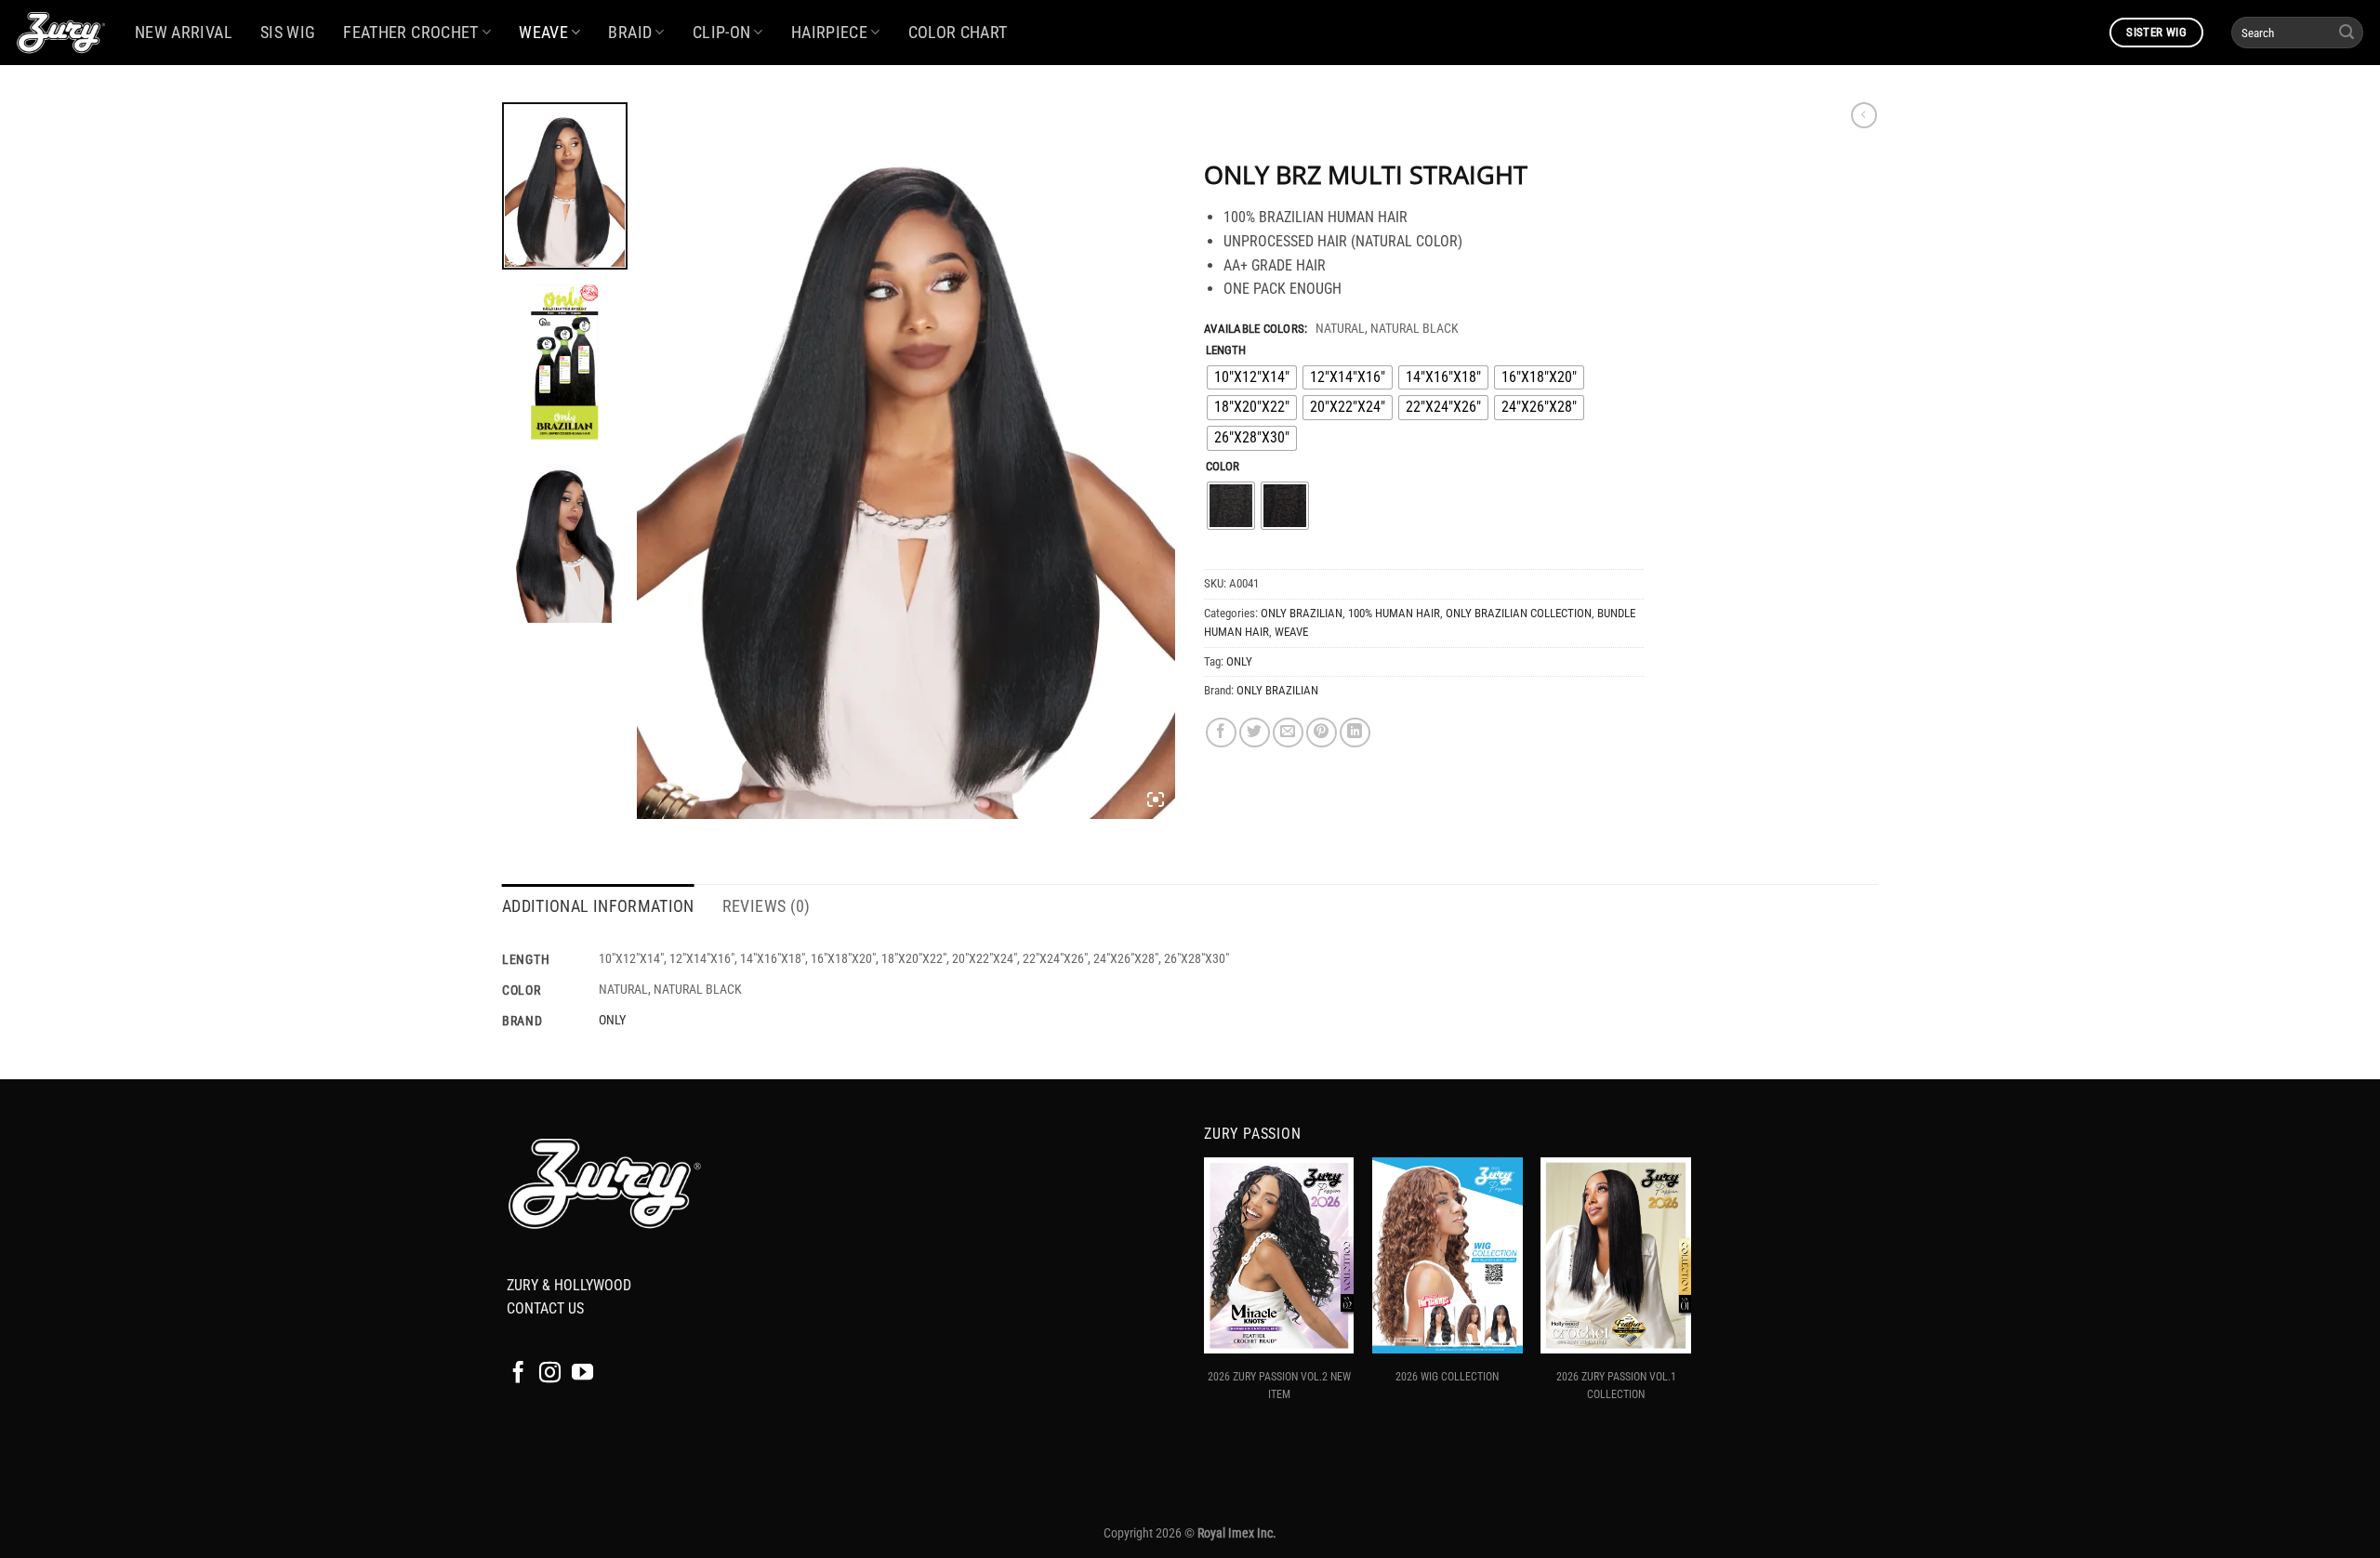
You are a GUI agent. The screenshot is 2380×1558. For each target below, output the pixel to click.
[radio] (1252, 378)
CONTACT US (545, 1308)
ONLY (1239, 661)
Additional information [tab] (598, 906)
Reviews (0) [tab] (767, 906)
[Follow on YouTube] (582, 1374)
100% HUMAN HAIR (1394, 613)
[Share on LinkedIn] (1355, 733)
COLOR (1223, 467)
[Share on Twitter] (1255, 733)
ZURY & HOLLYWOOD (569, 1285)
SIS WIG (288, 33)
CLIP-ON (721, 33)
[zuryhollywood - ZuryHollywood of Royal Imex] (60, 33)
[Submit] (2347, 33)
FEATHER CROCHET (410, 33)
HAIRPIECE (829, 33)
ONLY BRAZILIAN (1302, 613)
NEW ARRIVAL (184, 33)
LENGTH (1226, 350)
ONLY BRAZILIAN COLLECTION (1519, 613)
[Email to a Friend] (1288, 733)
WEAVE (543, 33)
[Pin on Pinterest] (1322, 733)
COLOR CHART (958, 33)
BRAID (630, 33)
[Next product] (1864, 115)
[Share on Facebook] (1221, 733)
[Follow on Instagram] (550, 1374)
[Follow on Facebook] (518, 1374)
